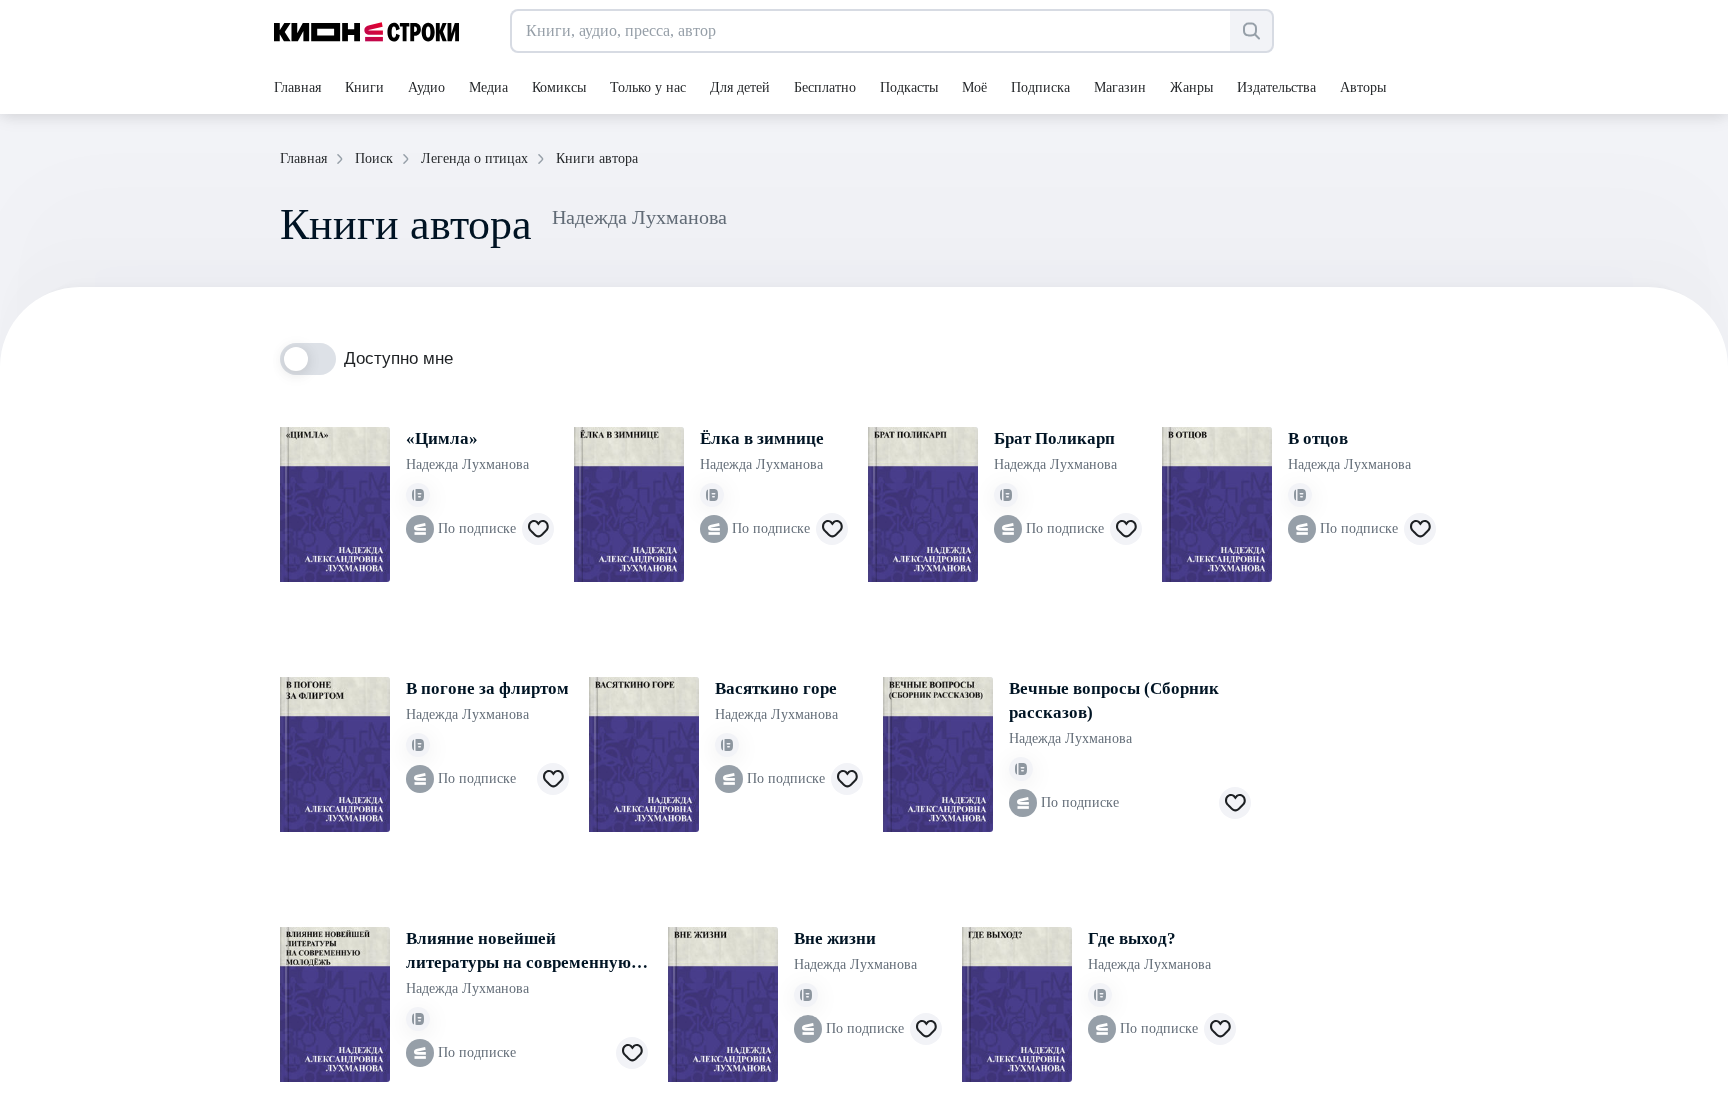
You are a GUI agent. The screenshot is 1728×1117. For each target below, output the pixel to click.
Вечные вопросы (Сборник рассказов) (1114, 700)
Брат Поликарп (1054, 438)
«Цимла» (442, 438)
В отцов (1318, 438)
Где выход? (1132, 938)
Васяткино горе (776, 688)
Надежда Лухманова (467, 464)
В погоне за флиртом (487, 688)
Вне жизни (835, 938)
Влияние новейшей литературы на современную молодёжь (518, 952)
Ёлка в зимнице (762, 438)
